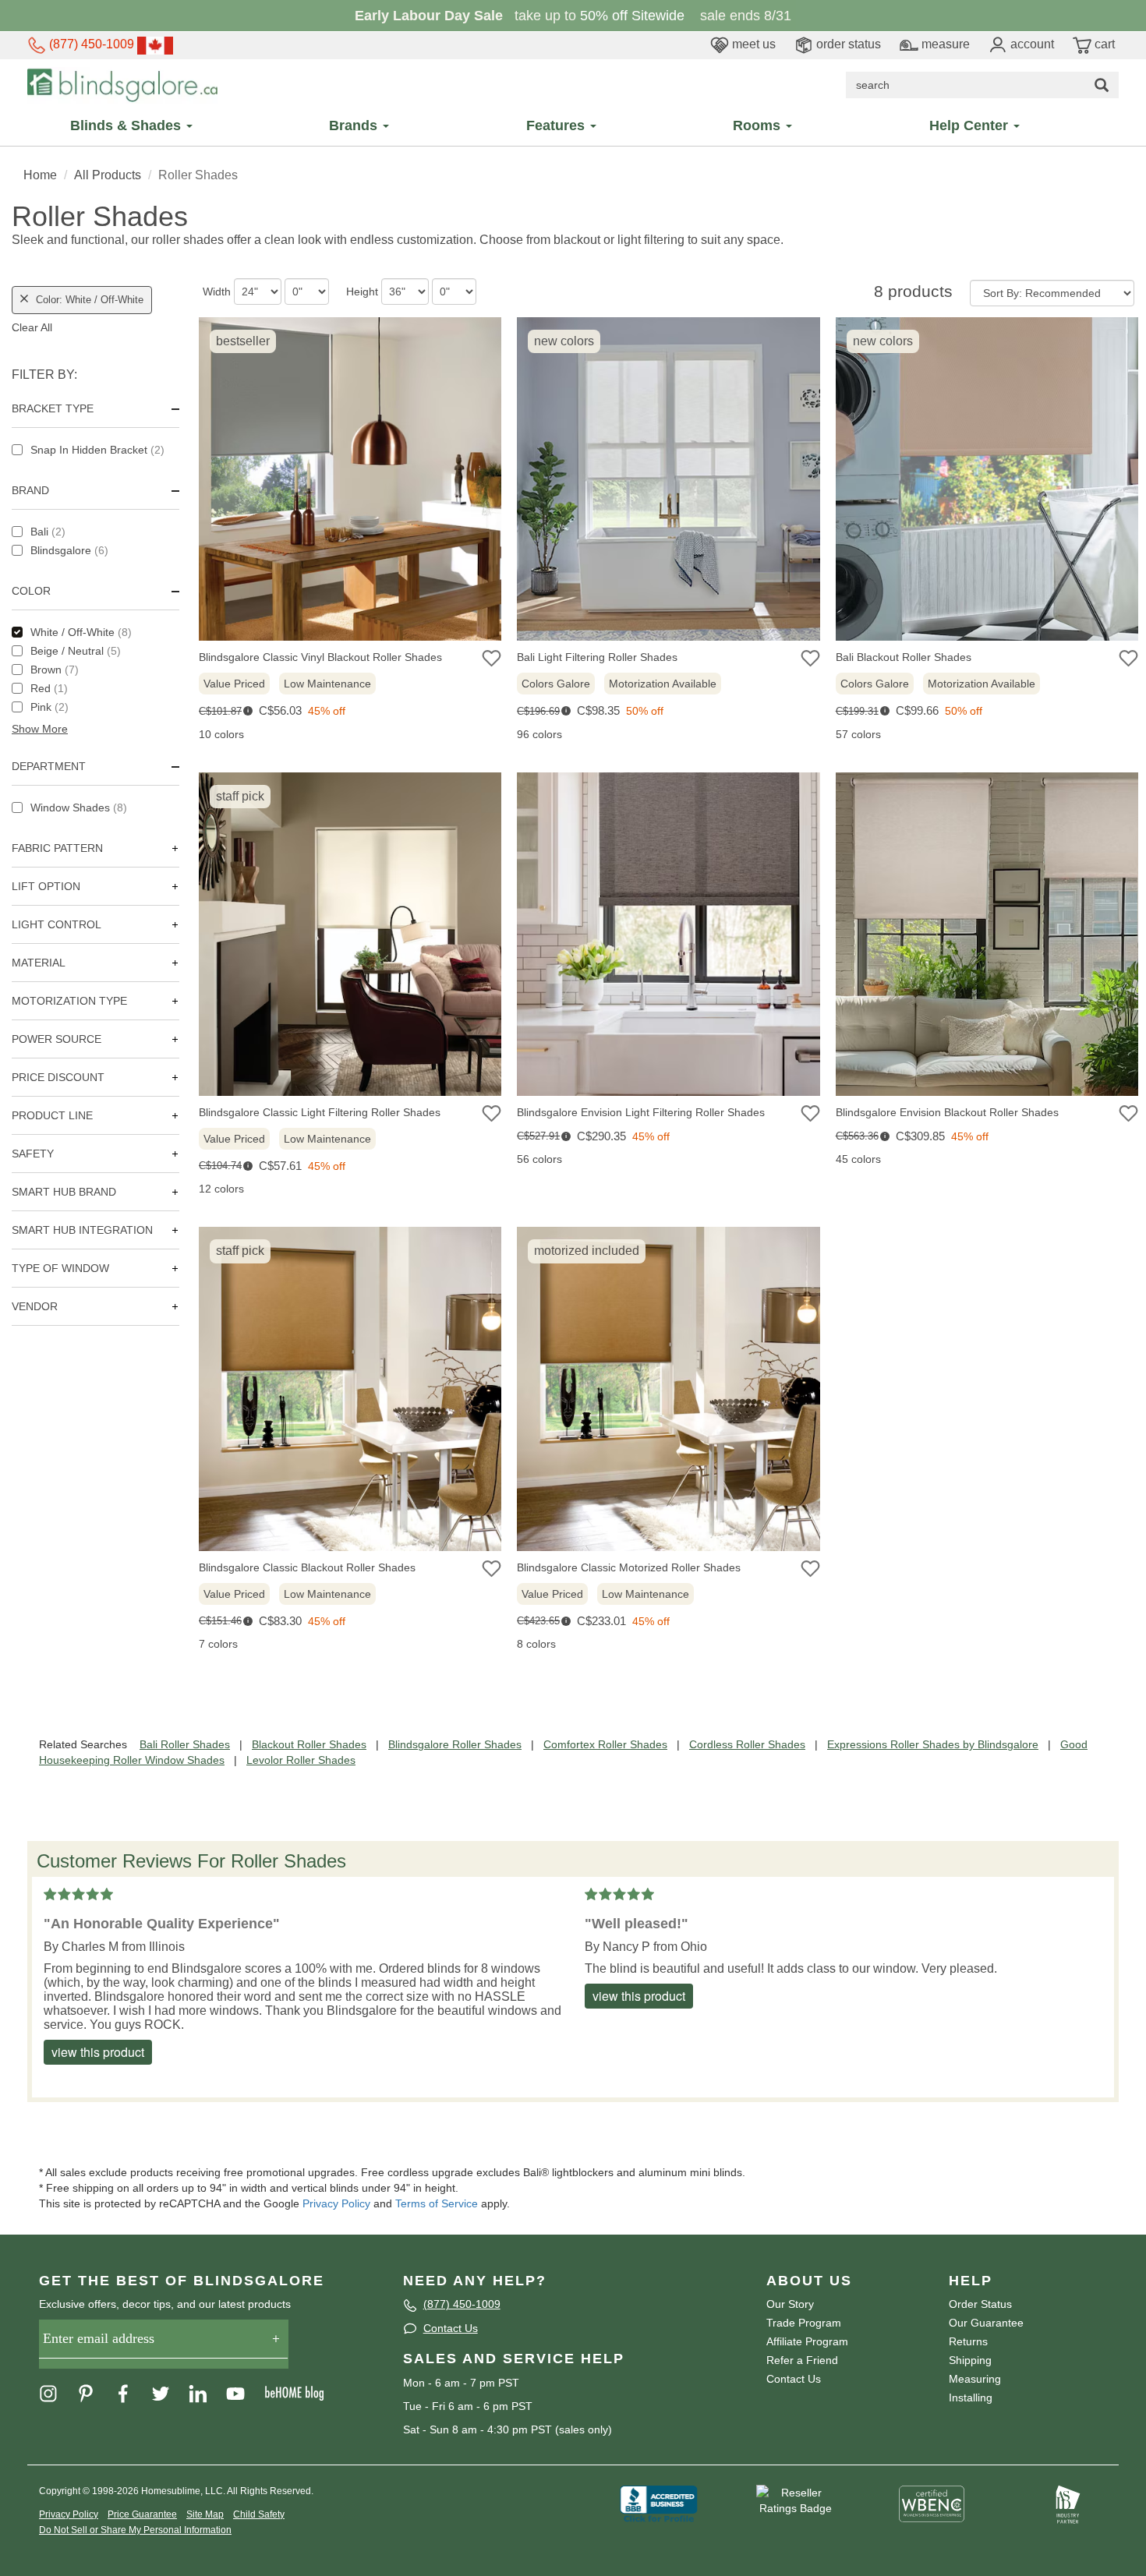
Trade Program (804, 2323)
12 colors (221, 1189)
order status (847, 44)
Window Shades (79, 807)
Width (217, 292)
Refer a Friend (802, 2360)
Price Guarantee (142, 2514)
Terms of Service (437, 2203)
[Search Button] (1102, 85)
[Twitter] (168, 2393)
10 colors (221, 734)
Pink (50, 707)
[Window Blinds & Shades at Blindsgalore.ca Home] (122, 84)
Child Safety (259, 2514)
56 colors (539, 1159)
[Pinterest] (94, 2393)
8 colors (536, 1644)
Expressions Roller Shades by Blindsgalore (933, 1744)
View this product (98, 2052)
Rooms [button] (759, 125)
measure (944, 44)
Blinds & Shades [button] (127, 125)
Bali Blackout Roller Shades (904, 657)
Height (362, 292)
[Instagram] (56, 2393)
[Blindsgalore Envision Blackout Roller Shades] (987, 938)
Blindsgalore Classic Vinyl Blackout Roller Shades (320, 657)
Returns (968, 2341)
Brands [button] (355, 125)
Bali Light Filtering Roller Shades (597, 657)
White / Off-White (81, 632)
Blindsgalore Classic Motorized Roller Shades (629, 1567)
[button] (95, 729)
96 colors (539, 734)
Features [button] (557, 125)
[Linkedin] (206, 2393)
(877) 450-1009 (90, 44)
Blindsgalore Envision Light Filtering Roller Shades (641, 1112)
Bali (48, 532)
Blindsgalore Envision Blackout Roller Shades (947, 1112)
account (1031, 44)
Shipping (970, 2360)
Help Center (971, 125)
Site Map (205, 2514)
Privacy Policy (336, 2203)
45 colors (858, 1159)
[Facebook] (131, 2393)
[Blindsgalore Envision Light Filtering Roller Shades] (668, 938)
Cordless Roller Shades (747, 1744)
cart (1103, 44)
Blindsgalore (69, 550)
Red (49, 688)
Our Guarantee (986, 2323)
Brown (55, 670)
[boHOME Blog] (302, 2393)
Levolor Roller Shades (301, 1760)
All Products (108, 175)
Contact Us (451, 2328)
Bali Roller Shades (185, 1744)
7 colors (218, 1644)
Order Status (980, 2304)
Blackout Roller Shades (309, 1744)
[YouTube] (243, 2393)
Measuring (975, 2379)
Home (40, 175)
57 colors (858, 734)
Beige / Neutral (76, 651)
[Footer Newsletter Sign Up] (164, 2344)
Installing (971, 2398)
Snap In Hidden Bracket (97, 450)
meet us (752, 44)
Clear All (32, 327)
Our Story (790, 2304)
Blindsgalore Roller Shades (455, 1744)
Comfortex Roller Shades (605, 1744)
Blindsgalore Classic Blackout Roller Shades (307, 1567)
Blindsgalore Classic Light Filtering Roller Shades (320, 1112)
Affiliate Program (807, 2341)
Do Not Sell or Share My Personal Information (135, 2530)
